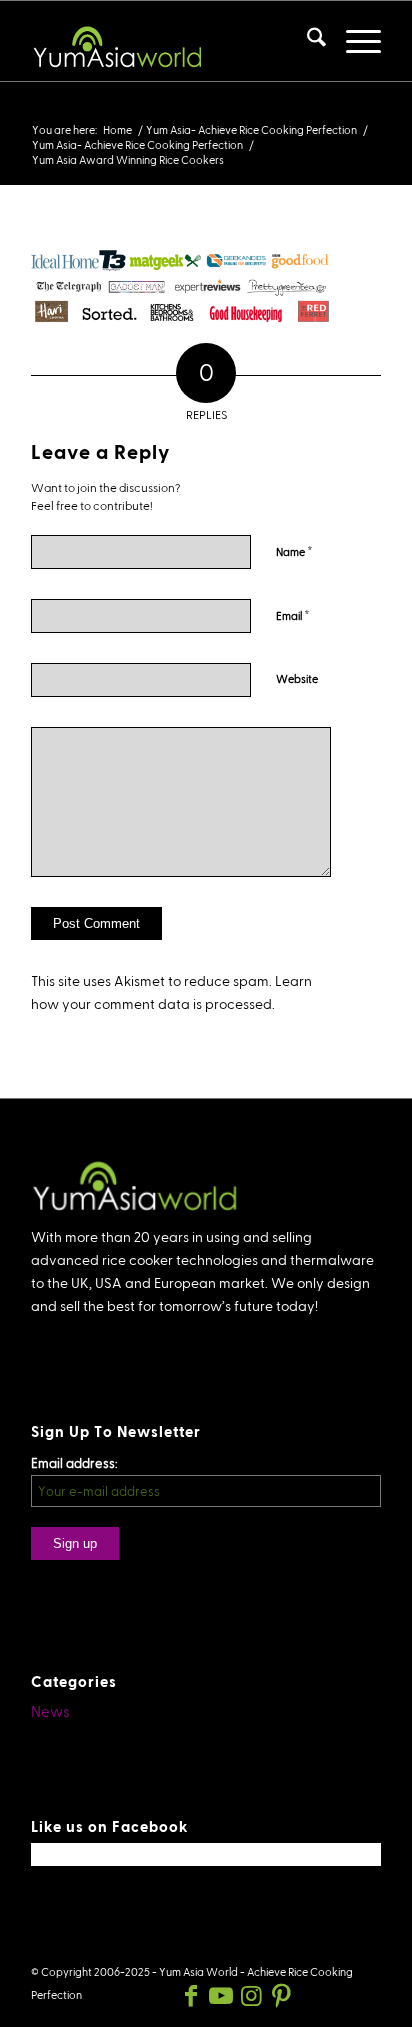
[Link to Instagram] (251, 1996)
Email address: (74, 1463)
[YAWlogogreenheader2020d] (171, 41)
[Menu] (353, 41)
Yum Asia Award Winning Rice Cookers (173, 110)
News (50, 1711)
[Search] (306, 41)
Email (293, 615)
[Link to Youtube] (221, 1996)
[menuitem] (306, 41)
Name (294, 551)
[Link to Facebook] (191, 1996)
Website (297, 679)
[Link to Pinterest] (281, 1996)
